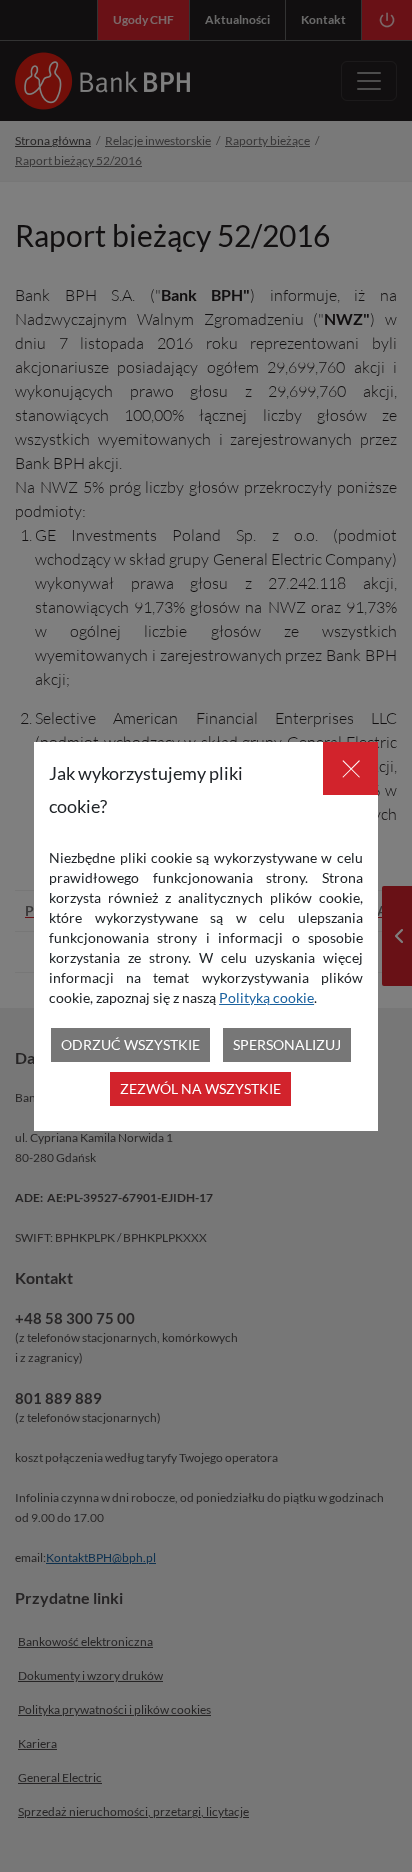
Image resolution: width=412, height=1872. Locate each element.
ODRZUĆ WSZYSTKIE (130, 1044)
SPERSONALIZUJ (287, 1044)
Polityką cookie (266, 997)
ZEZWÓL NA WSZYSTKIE (200, 1088)
